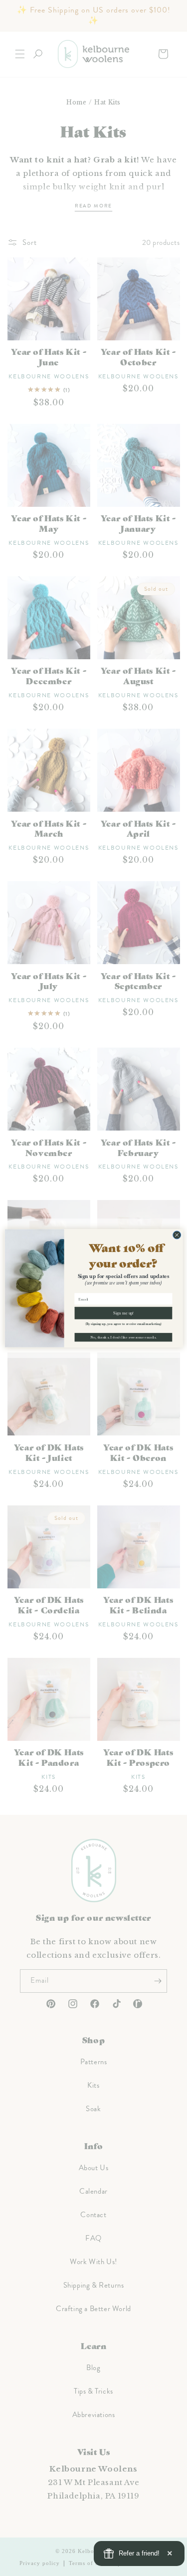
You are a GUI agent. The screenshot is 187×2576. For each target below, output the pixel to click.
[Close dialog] (177, 1235)
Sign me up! (123, 1313)
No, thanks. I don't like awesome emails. (123, 1337)
